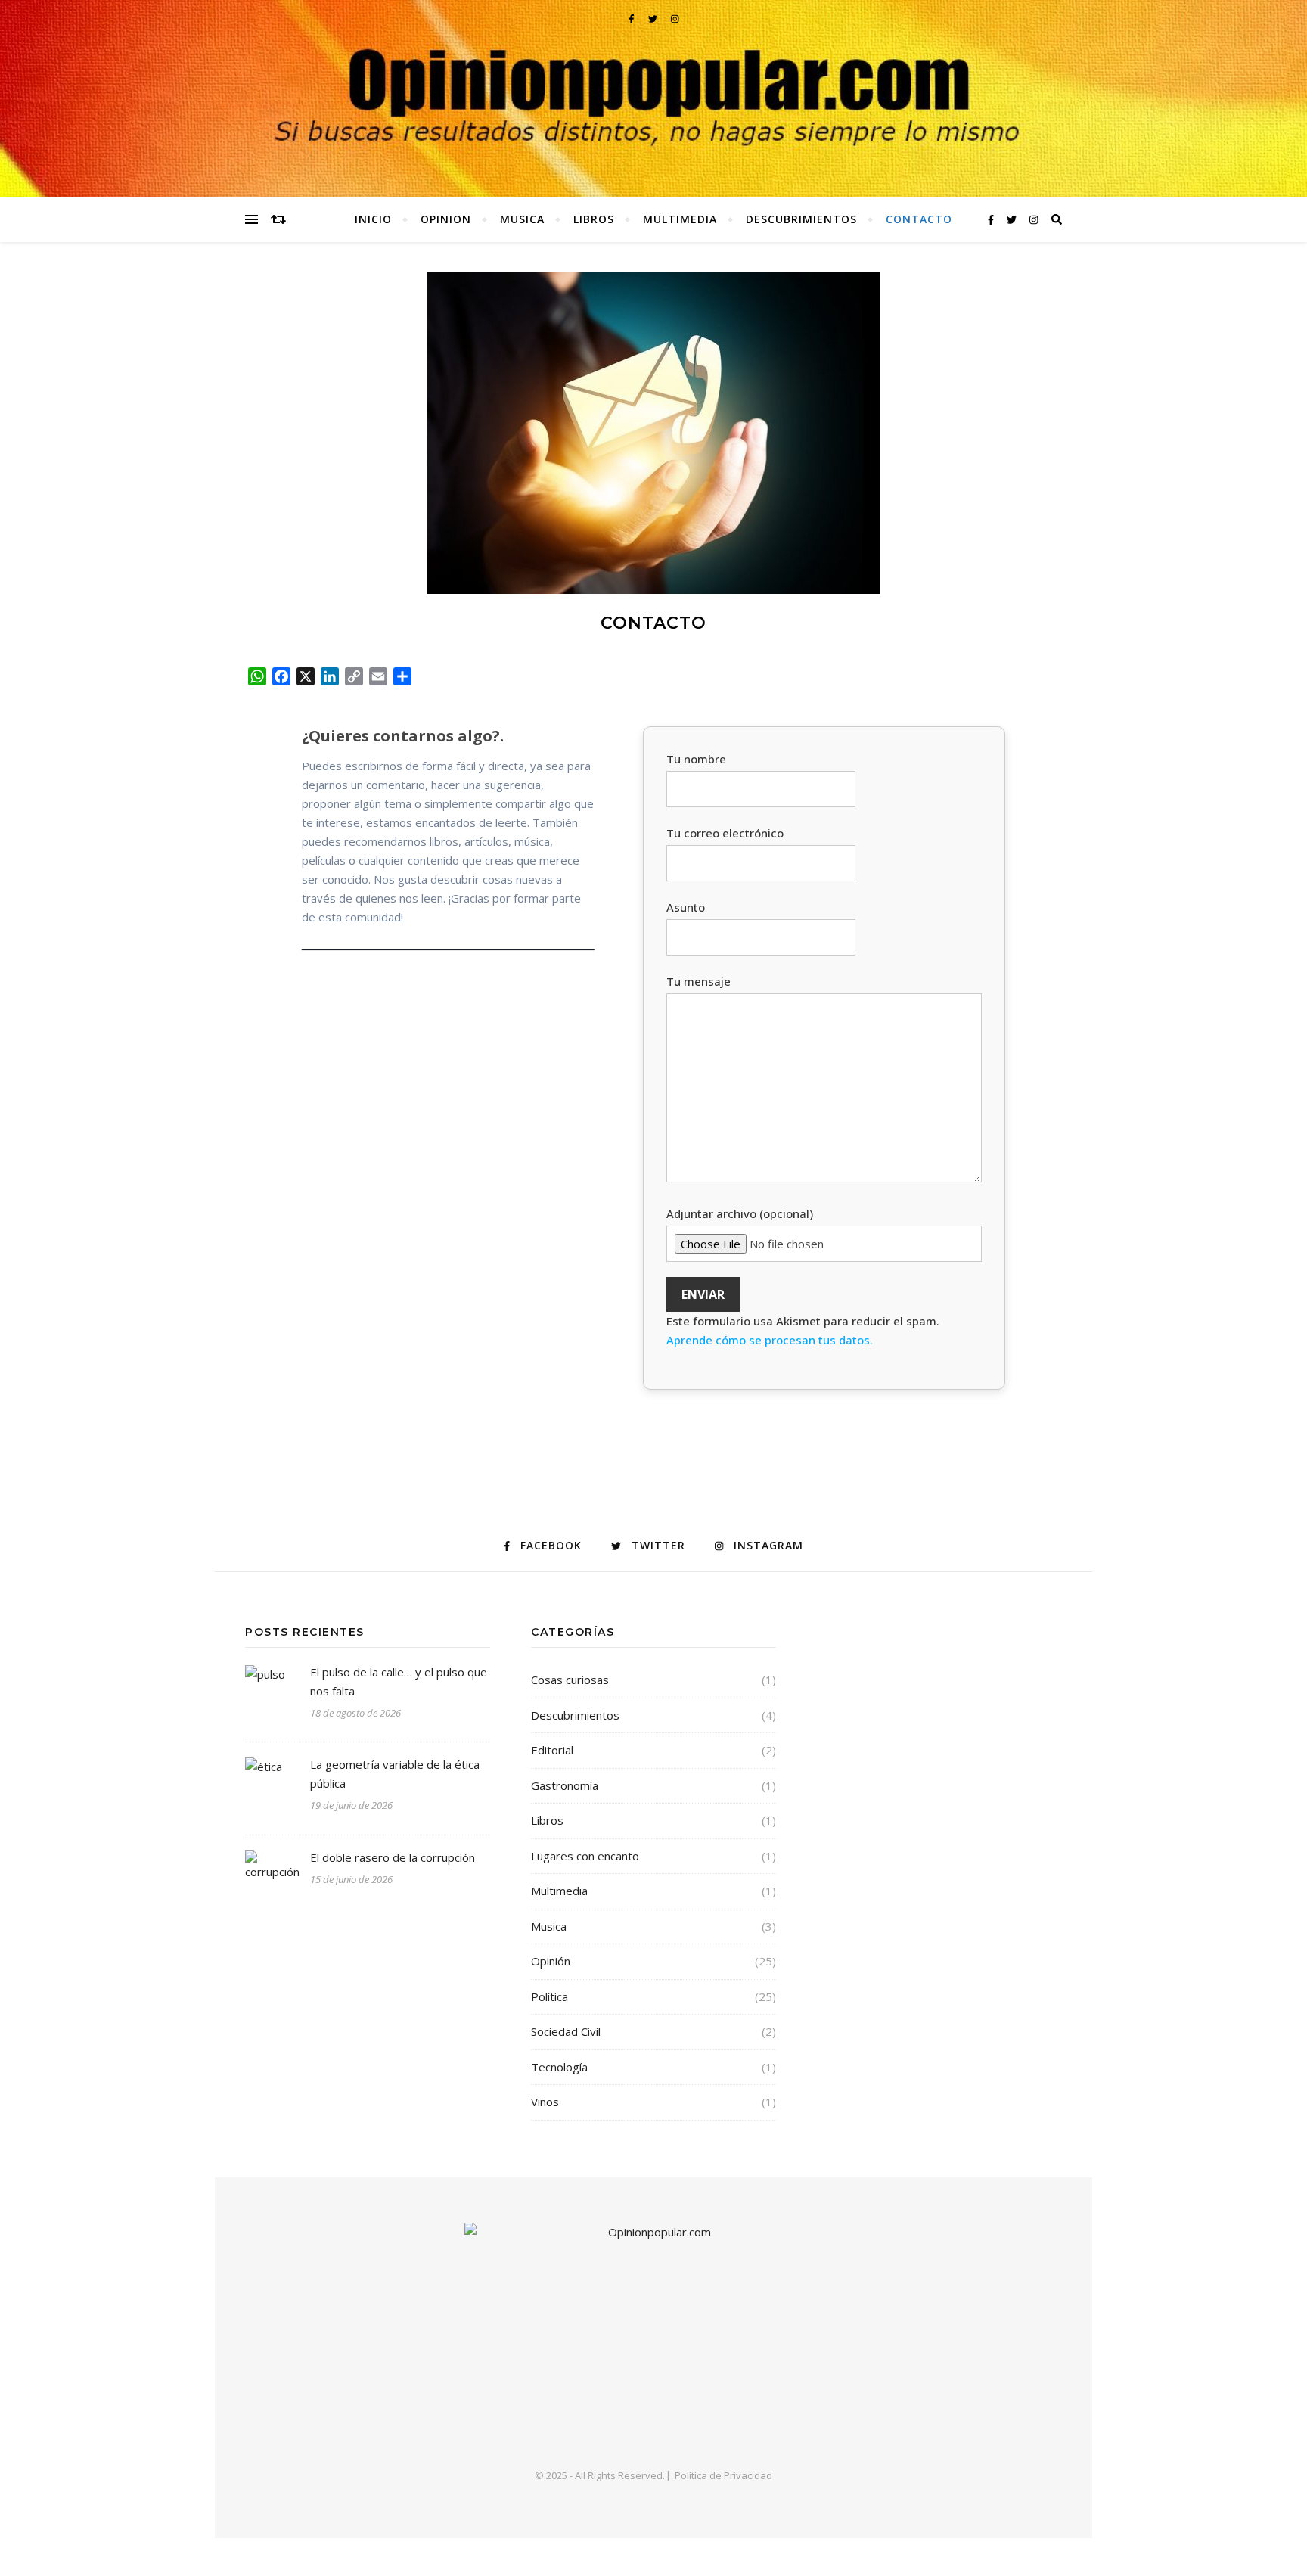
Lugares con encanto (585, 1856)
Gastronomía (565, 1785)
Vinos (545, 2102)
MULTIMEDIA (680, 219)
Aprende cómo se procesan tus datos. (770, 1340)
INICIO (373, 219)
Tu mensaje (699, 981)
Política (549, 1996)
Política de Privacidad (723, 2475)
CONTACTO (919, 219)
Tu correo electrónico (725, 833)
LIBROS (594, 219)
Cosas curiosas (570, 1680)
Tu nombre (696, 759)
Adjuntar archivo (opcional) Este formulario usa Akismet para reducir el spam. (803, 1277)
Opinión (551, 1961)
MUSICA (522, 219)
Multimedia (559, 1891)
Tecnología (559, 2067)
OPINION (446, 219)
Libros (547, 1820)
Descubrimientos (575, 1715)
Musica (549, 1926)
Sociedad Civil (566, 2031)
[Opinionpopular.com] (653, 98)
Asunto (686, 907)
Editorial (552, 1750)
